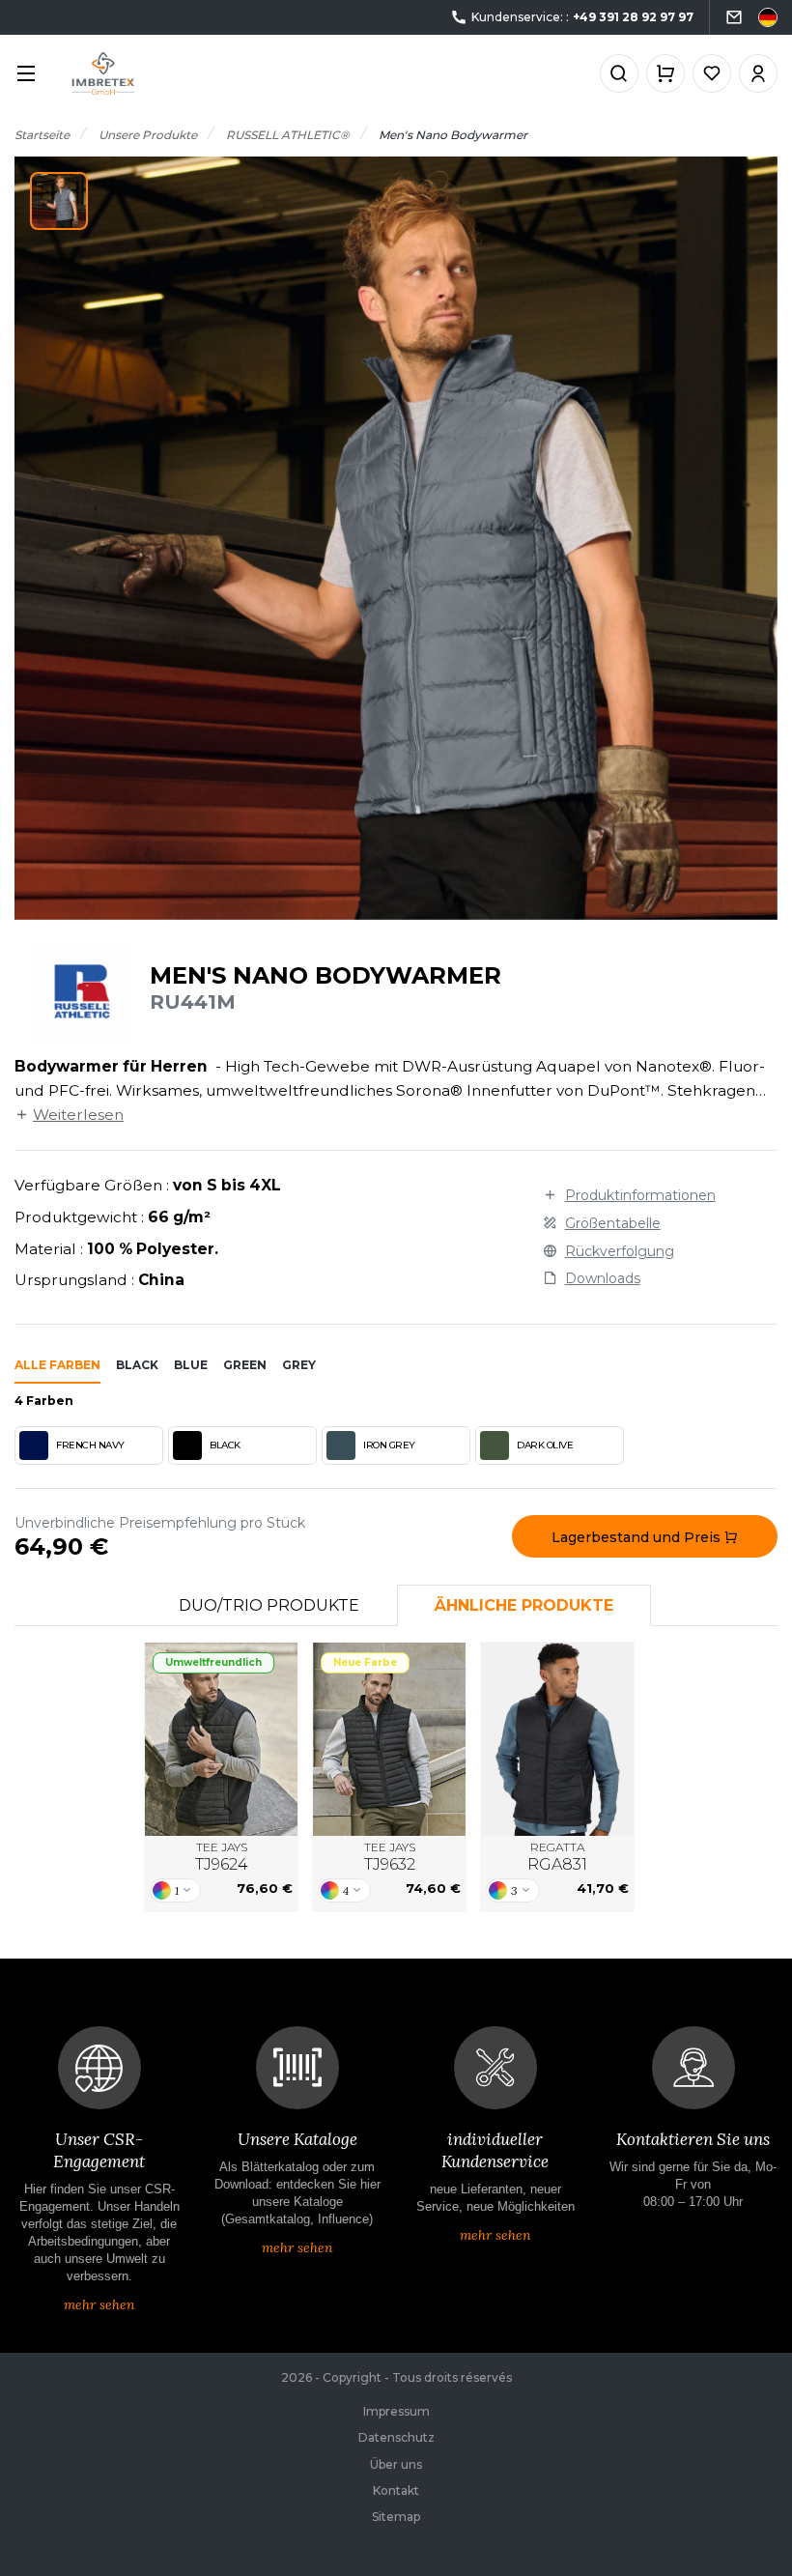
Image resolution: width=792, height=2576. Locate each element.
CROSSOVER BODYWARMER (221, 1739)
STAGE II (557, 1739)
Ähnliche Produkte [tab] (524, 1605)
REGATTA (557, 1857)
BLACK (225, 1445)
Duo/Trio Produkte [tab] (269, 1605)
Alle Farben (57, 1365)
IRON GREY (389, 1445)
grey (299, 1365)
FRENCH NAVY (90, 1445)
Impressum (396, 2411)
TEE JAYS (222, 1857)
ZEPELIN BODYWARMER (389, 1739)
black (137, 1365)
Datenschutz (396, 2437)
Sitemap (396, 2517)
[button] (59, 201)
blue (191, 1365)
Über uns (396, 2464)
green (245, 1365)
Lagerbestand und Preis (638, 1537)
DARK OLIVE (545, 1445)
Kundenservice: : (582, 17)
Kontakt (396, 2490)
